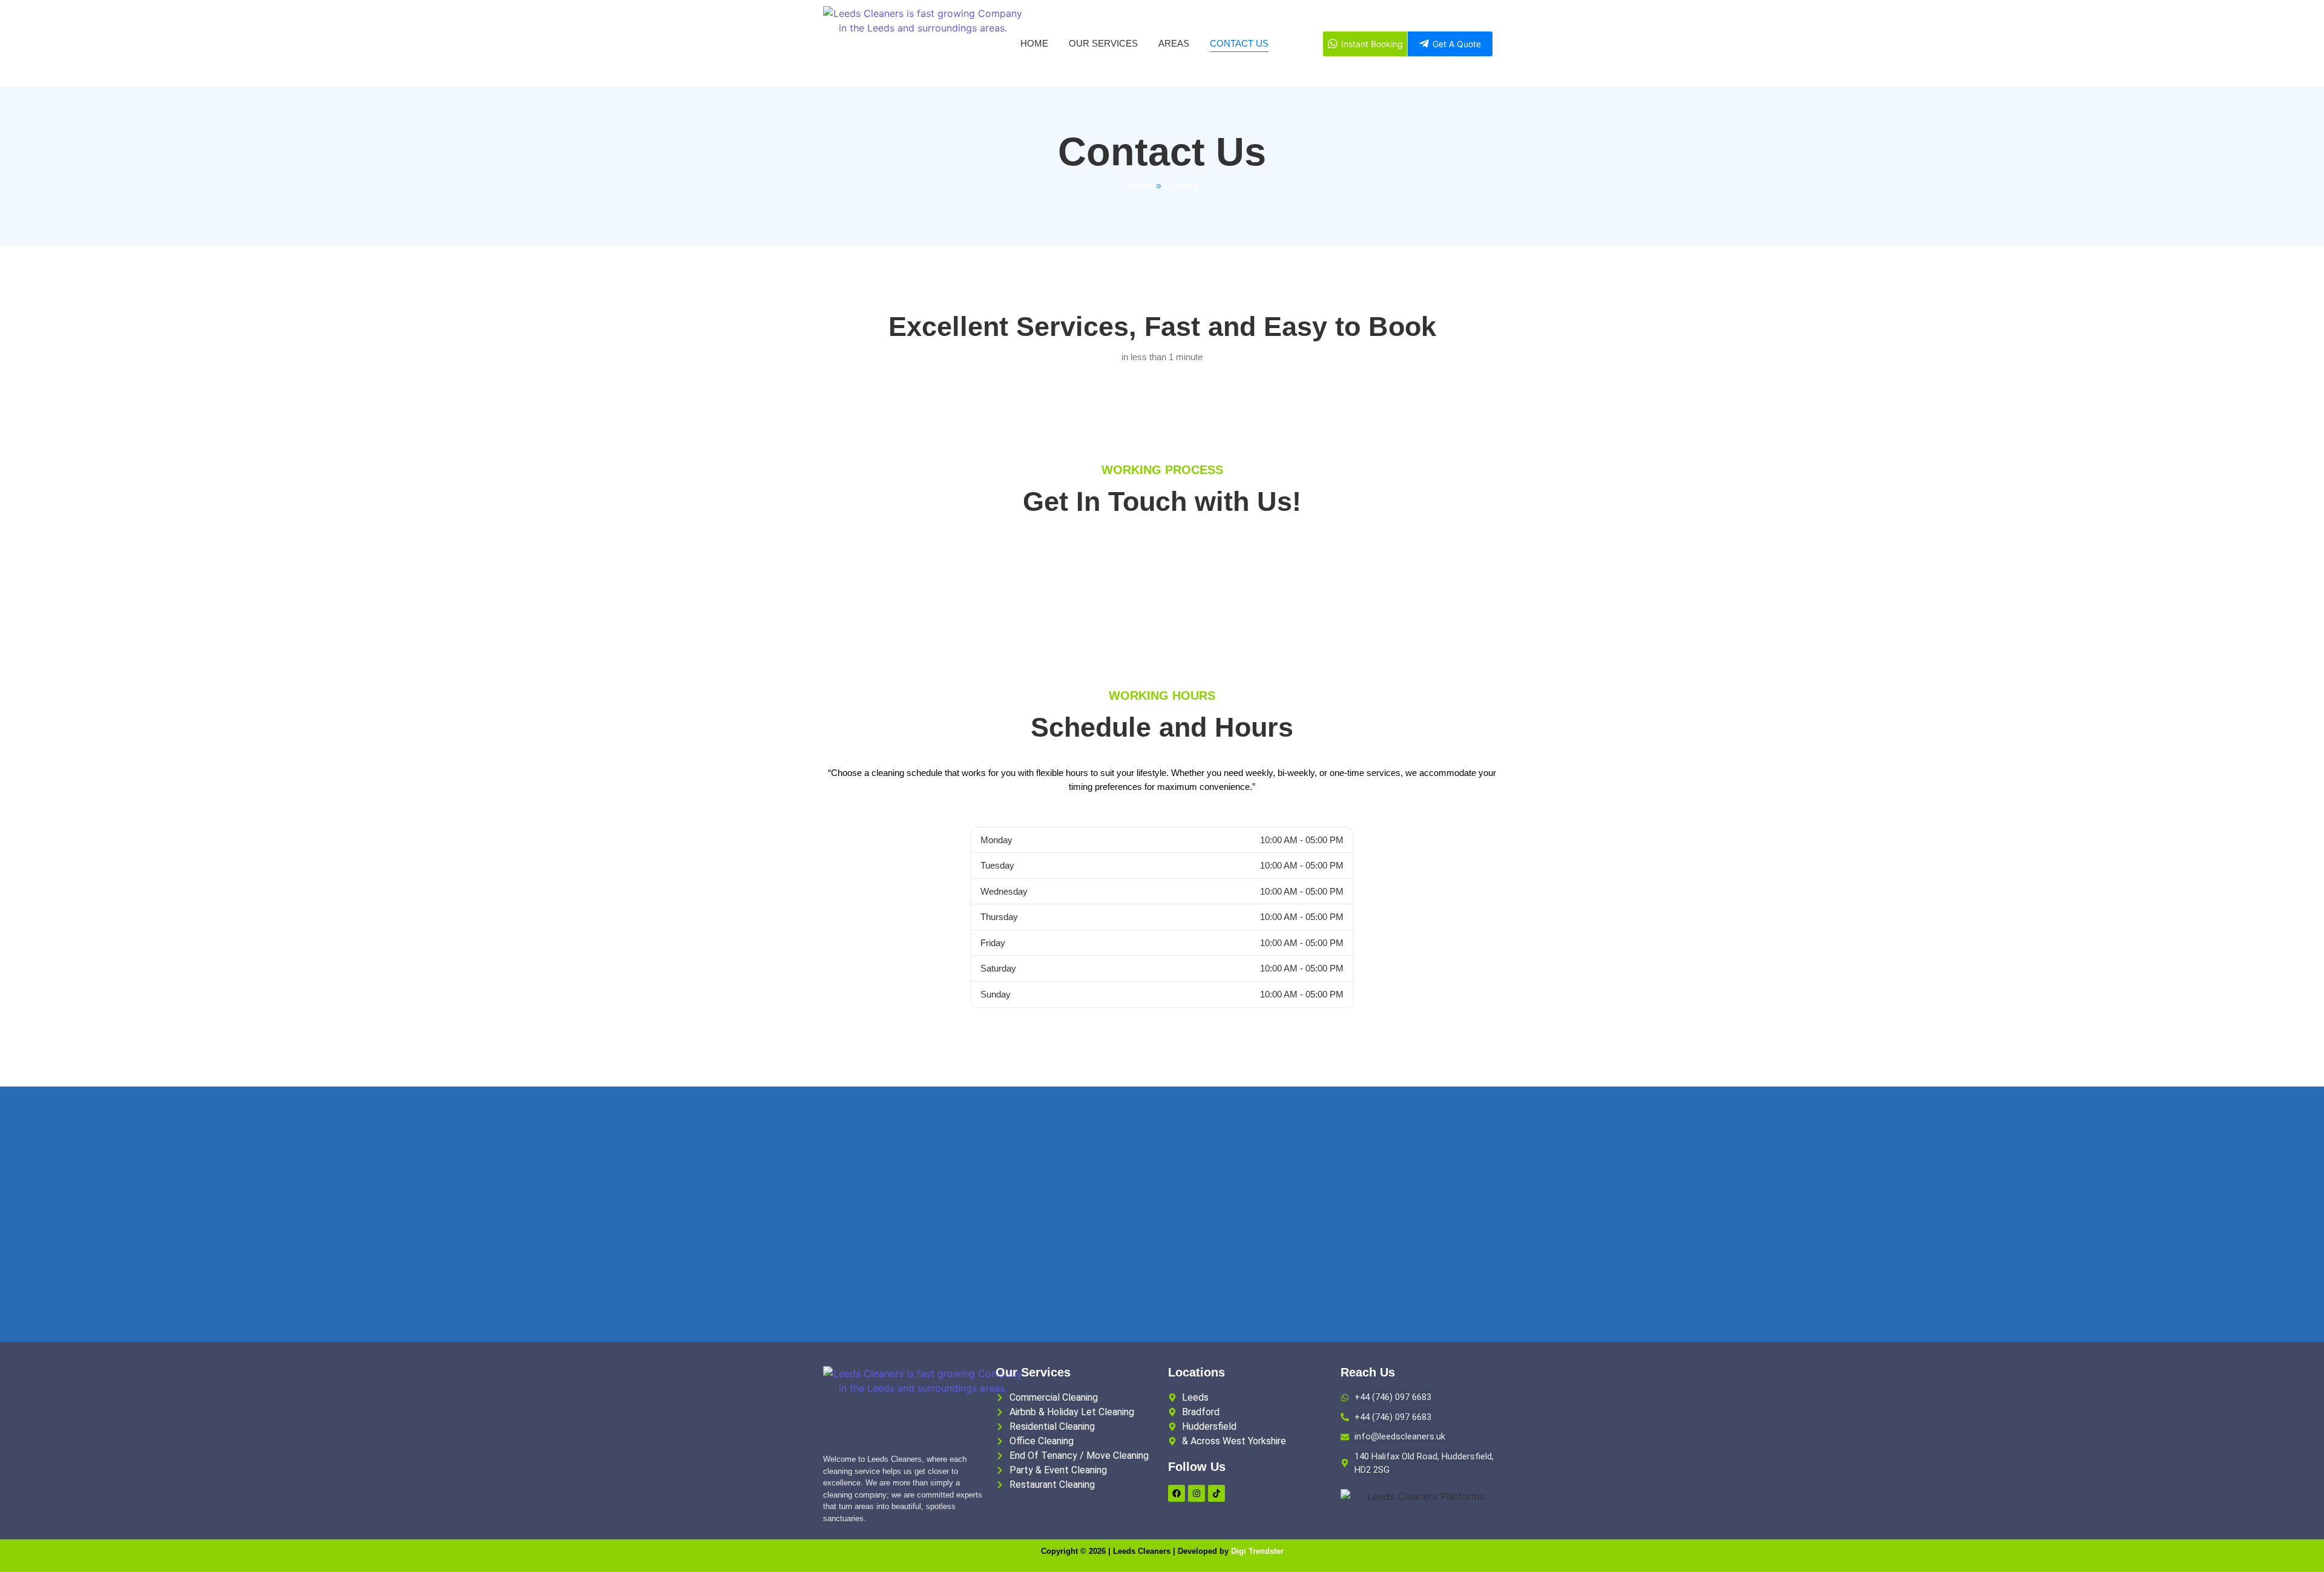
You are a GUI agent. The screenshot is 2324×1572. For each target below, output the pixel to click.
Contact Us (1239, 43)
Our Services (1103, 43)
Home (1034, 43)
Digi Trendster (1257, 1551)
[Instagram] (1196, 1493)
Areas (1174, 43)
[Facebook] (1177, 1493)
